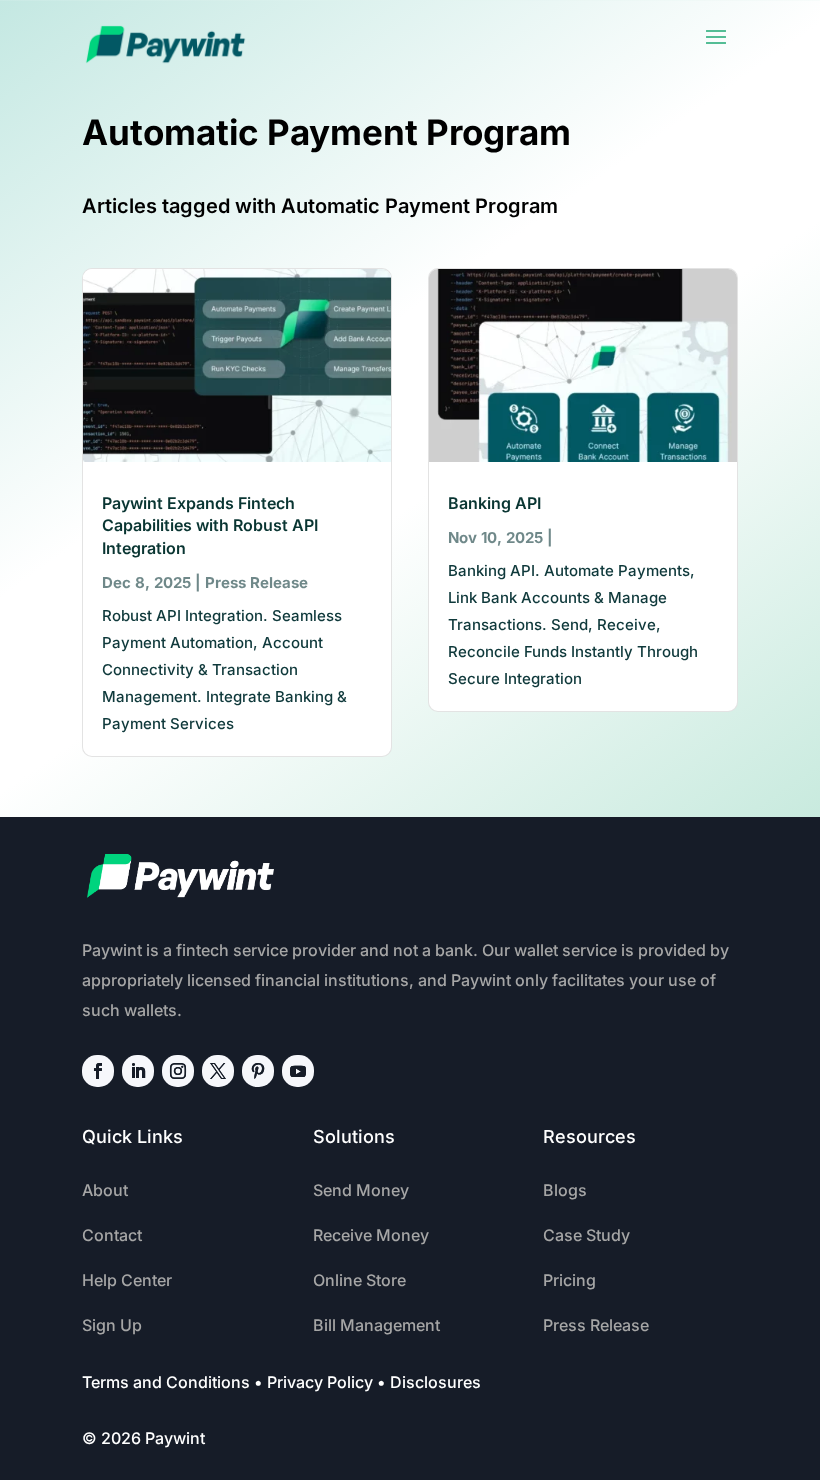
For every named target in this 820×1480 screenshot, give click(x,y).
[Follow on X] (218, 1071)
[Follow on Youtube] (298, 1071)
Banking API (494, 503)
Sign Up (112, 1325)
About (105, 1190)
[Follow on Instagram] (178, 1071)
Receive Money (371, 1235)
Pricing (569, 1280)
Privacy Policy (320, 1382)
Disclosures (435, 1382)
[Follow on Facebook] (98, 1071)
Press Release (256, 582)
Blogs (565, 1190)
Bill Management (376, 1325)
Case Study (586, 1235)
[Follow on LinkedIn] (138, 1071)
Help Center (127, 1280)
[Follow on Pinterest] (258, 1071)
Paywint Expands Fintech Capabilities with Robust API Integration (210, 525)
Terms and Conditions (166, 1382)
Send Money (361, 1190)
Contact (112, 1235)
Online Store (359, 1280)
